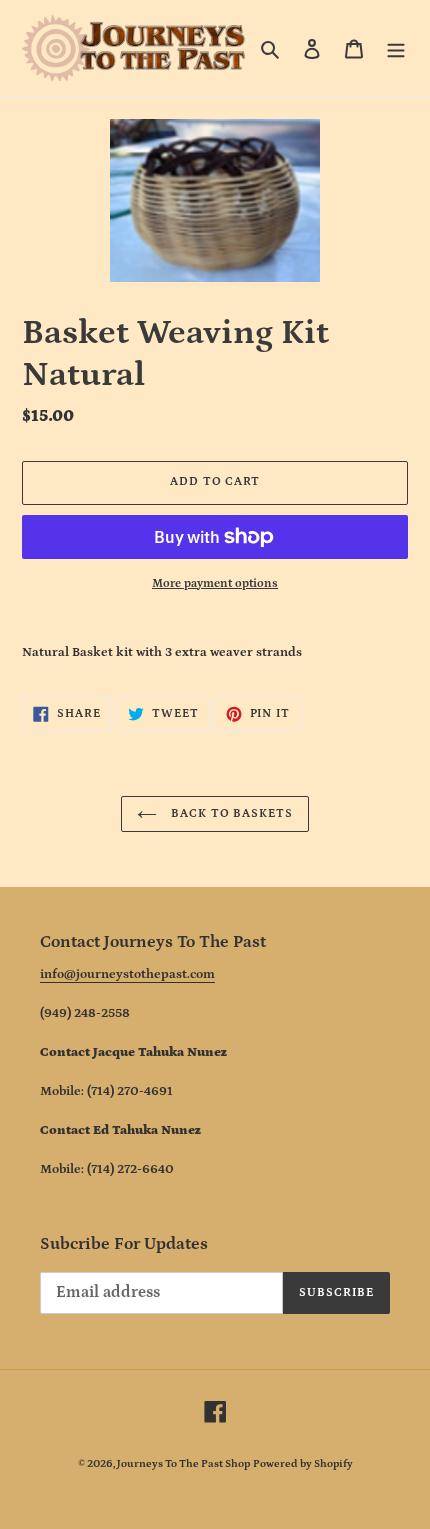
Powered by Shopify (303, 1464)
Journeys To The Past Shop (183, 1464)
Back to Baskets (230, 813)
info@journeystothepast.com (127, 974)
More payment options (215, 583)
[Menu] (396, 48)
